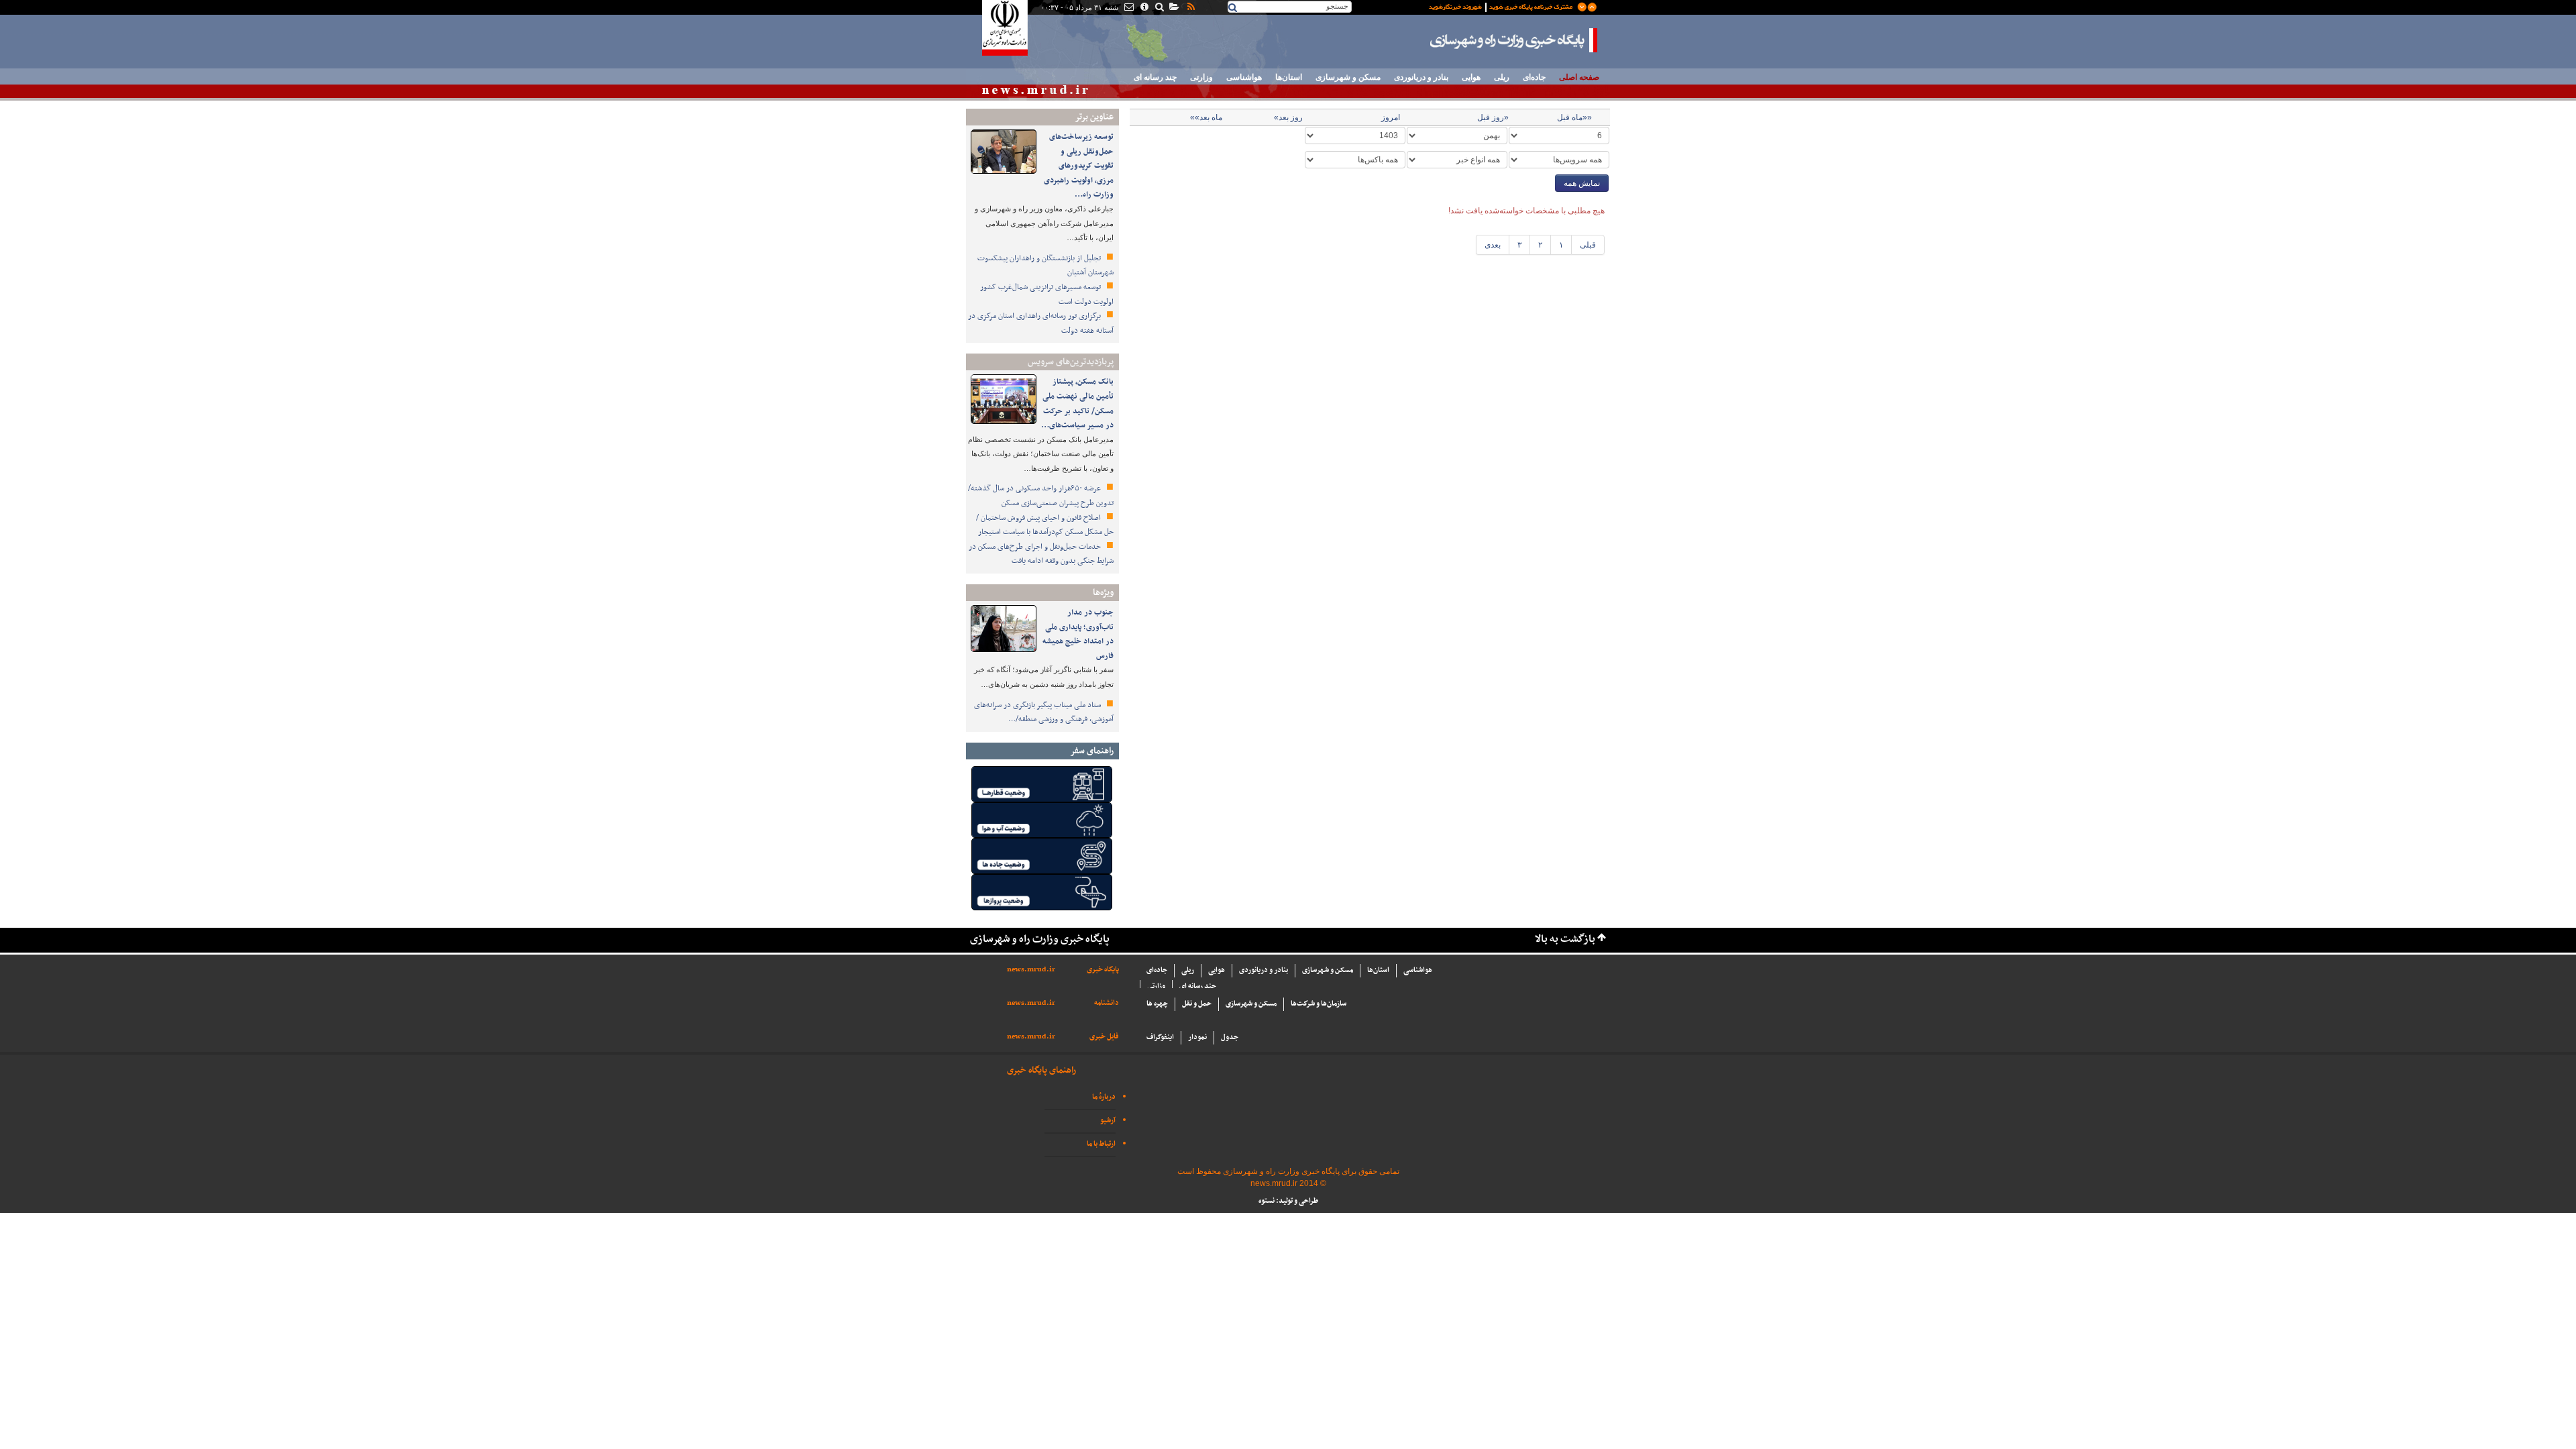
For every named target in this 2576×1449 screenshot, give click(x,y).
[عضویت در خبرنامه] (1503, 6)
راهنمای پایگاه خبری (1041, 1070)
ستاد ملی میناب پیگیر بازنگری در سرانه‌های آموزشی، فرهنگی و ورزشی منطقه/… (1044, 712)
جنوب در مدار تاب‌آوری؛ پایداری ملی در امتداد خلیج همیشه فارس (1078, 634)
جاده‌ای (1534, 77)
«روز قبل (1493, 117)
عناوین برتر (1094, 117)
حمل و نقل (1197, 1004)
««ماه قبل (1574, 117)
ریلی (1502, 77)
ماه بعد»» (1206, 117)
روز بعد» (1288, 117)
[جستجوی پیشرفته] (1159, 8)
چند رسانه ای (1155, 77)
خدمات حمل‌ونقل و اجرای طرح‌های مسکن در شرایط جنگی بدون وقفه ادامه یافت (1041, 554)
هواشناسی (1244, 77)
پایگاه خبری (1103, 970)
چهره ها (1157, 1004)
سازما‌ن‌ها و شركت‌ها (1319, 1004)
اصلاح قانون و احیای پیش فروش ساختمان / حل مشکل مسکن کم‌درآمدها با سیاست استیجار (1045, 525)
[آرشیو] (1174, 8)
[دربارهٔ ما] (1143, 8)
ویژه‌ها (1103, 593)
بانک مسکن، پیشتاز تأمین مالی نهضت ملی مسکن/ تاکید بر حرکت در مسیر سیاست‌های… (1077, 404)
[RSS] (1190, 8)
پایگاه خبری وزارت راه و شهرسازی (1514, 40)
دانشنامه (1107, 1003)
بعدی (1493, 245)
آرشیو (1108, 1121)
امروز (1391, 117)
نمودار (1197, 1037)
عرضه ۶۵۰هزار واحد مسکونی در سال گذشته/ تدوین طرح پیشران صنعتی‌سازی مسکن (1041, 496)
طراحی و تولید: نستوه (1288, 1201)
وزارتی (1201, 77)
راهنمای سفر (1092, 751)
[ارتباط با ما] (1128, 8)
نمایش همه (1582, 183)
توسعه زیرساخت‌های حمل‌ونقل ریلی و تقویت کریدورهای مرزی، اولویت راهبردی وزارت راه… (1079, 166)
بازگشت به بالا (1565, 940)
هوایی (1471, 77)
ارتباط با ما (1101, 1144)
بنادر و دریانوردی (1421, 77)
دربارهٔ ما (1104, 1097)
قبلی (1588, 245)
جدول (1230, 1037)
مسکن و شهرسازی (1348, 77)
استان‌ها (1289, 77)
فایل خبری (1104, 1037)
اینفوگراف (1160, 1037)
